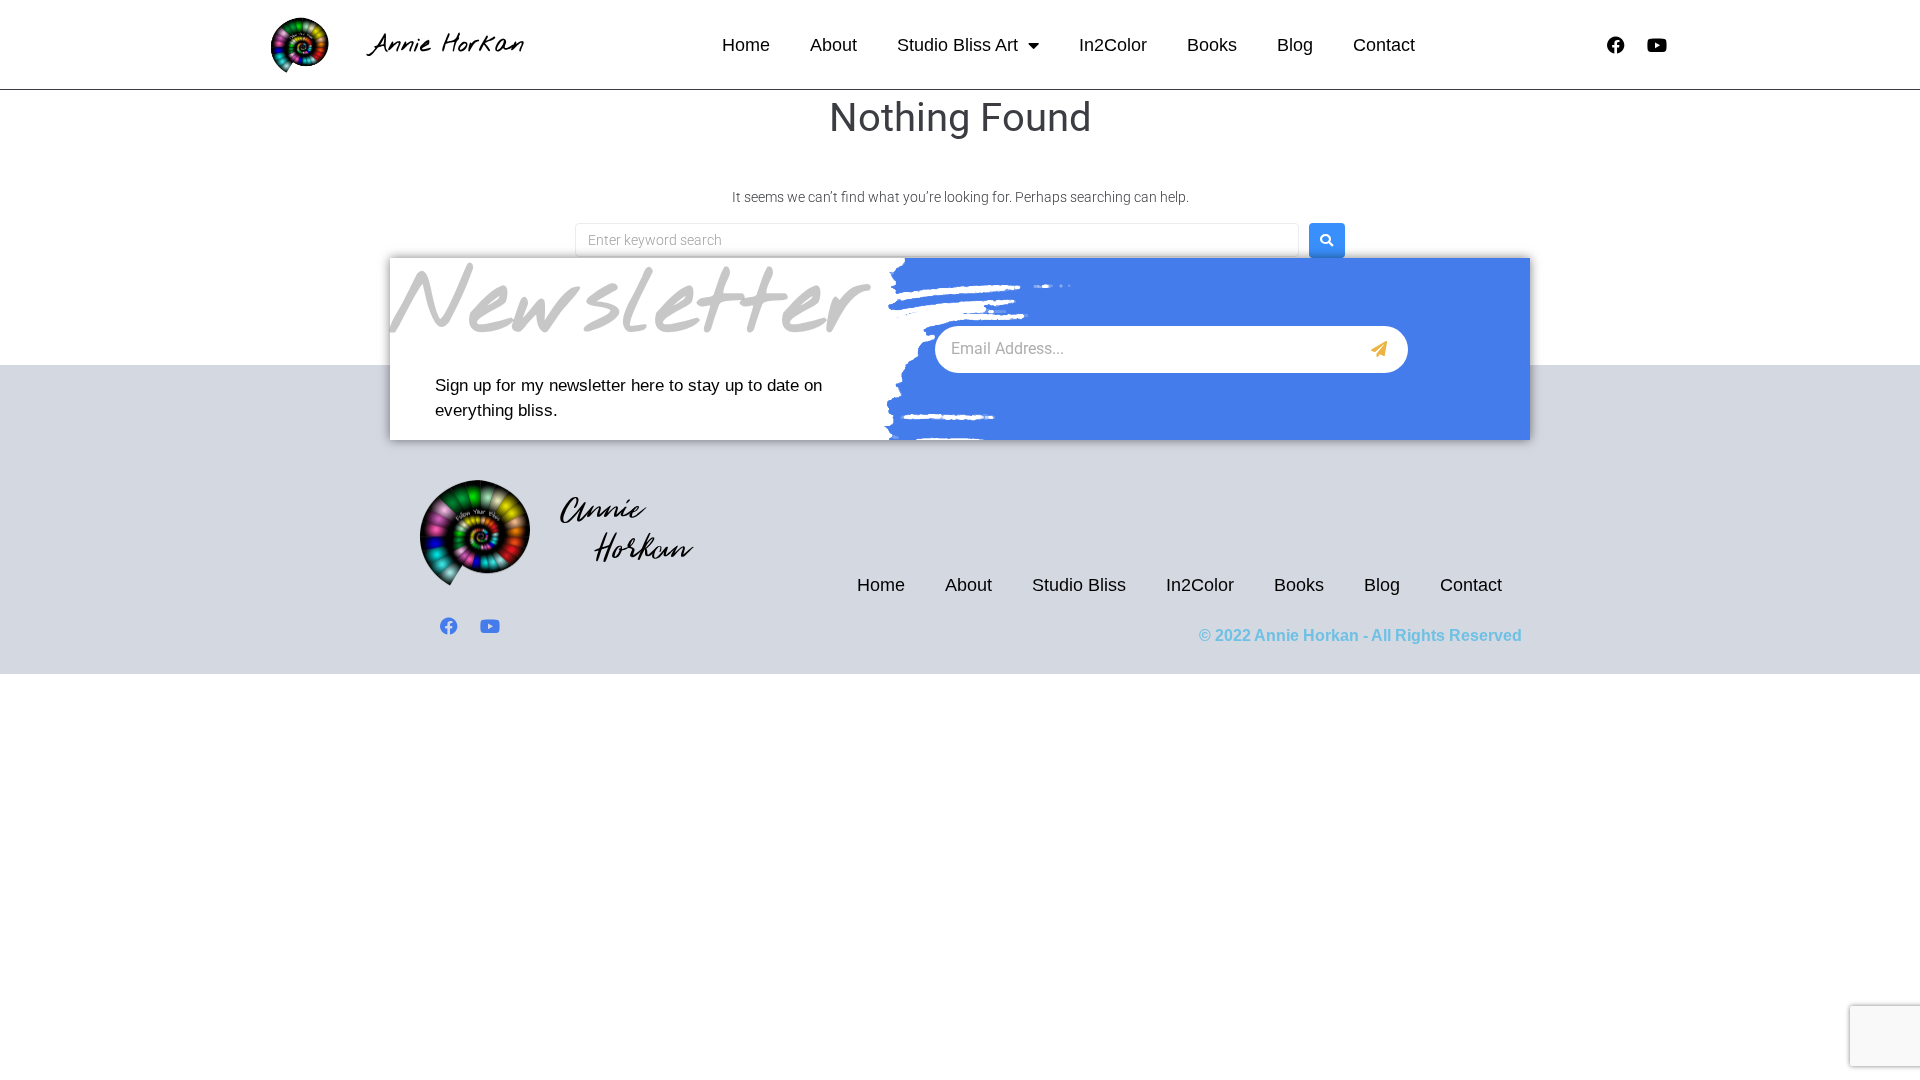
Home (746, 45)
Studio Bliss (1079, 585)
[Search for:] (937, 240)
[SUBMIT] (1379, 349)
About (833, 45)
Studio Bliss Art (957, 45)
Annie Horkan (446, 44)
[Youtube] (1657, 45)
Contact (1384, 45)
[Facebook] (1616, 45)
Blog (1295, 45)
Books (1212, 45)
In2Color (1113, 45)
